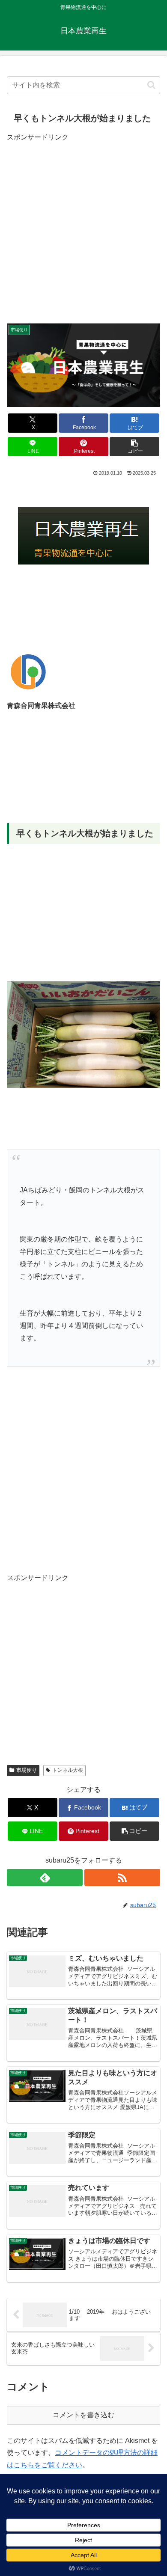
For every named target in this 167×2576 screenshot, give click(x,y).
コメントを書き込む (83, 2415)
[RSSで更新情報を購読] (122, 1878)
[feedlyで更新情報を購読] (45, 1878)
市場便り (27, 1770)
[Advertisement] (83, 227)
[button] (151, 85)
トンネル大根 (68, 1770)
